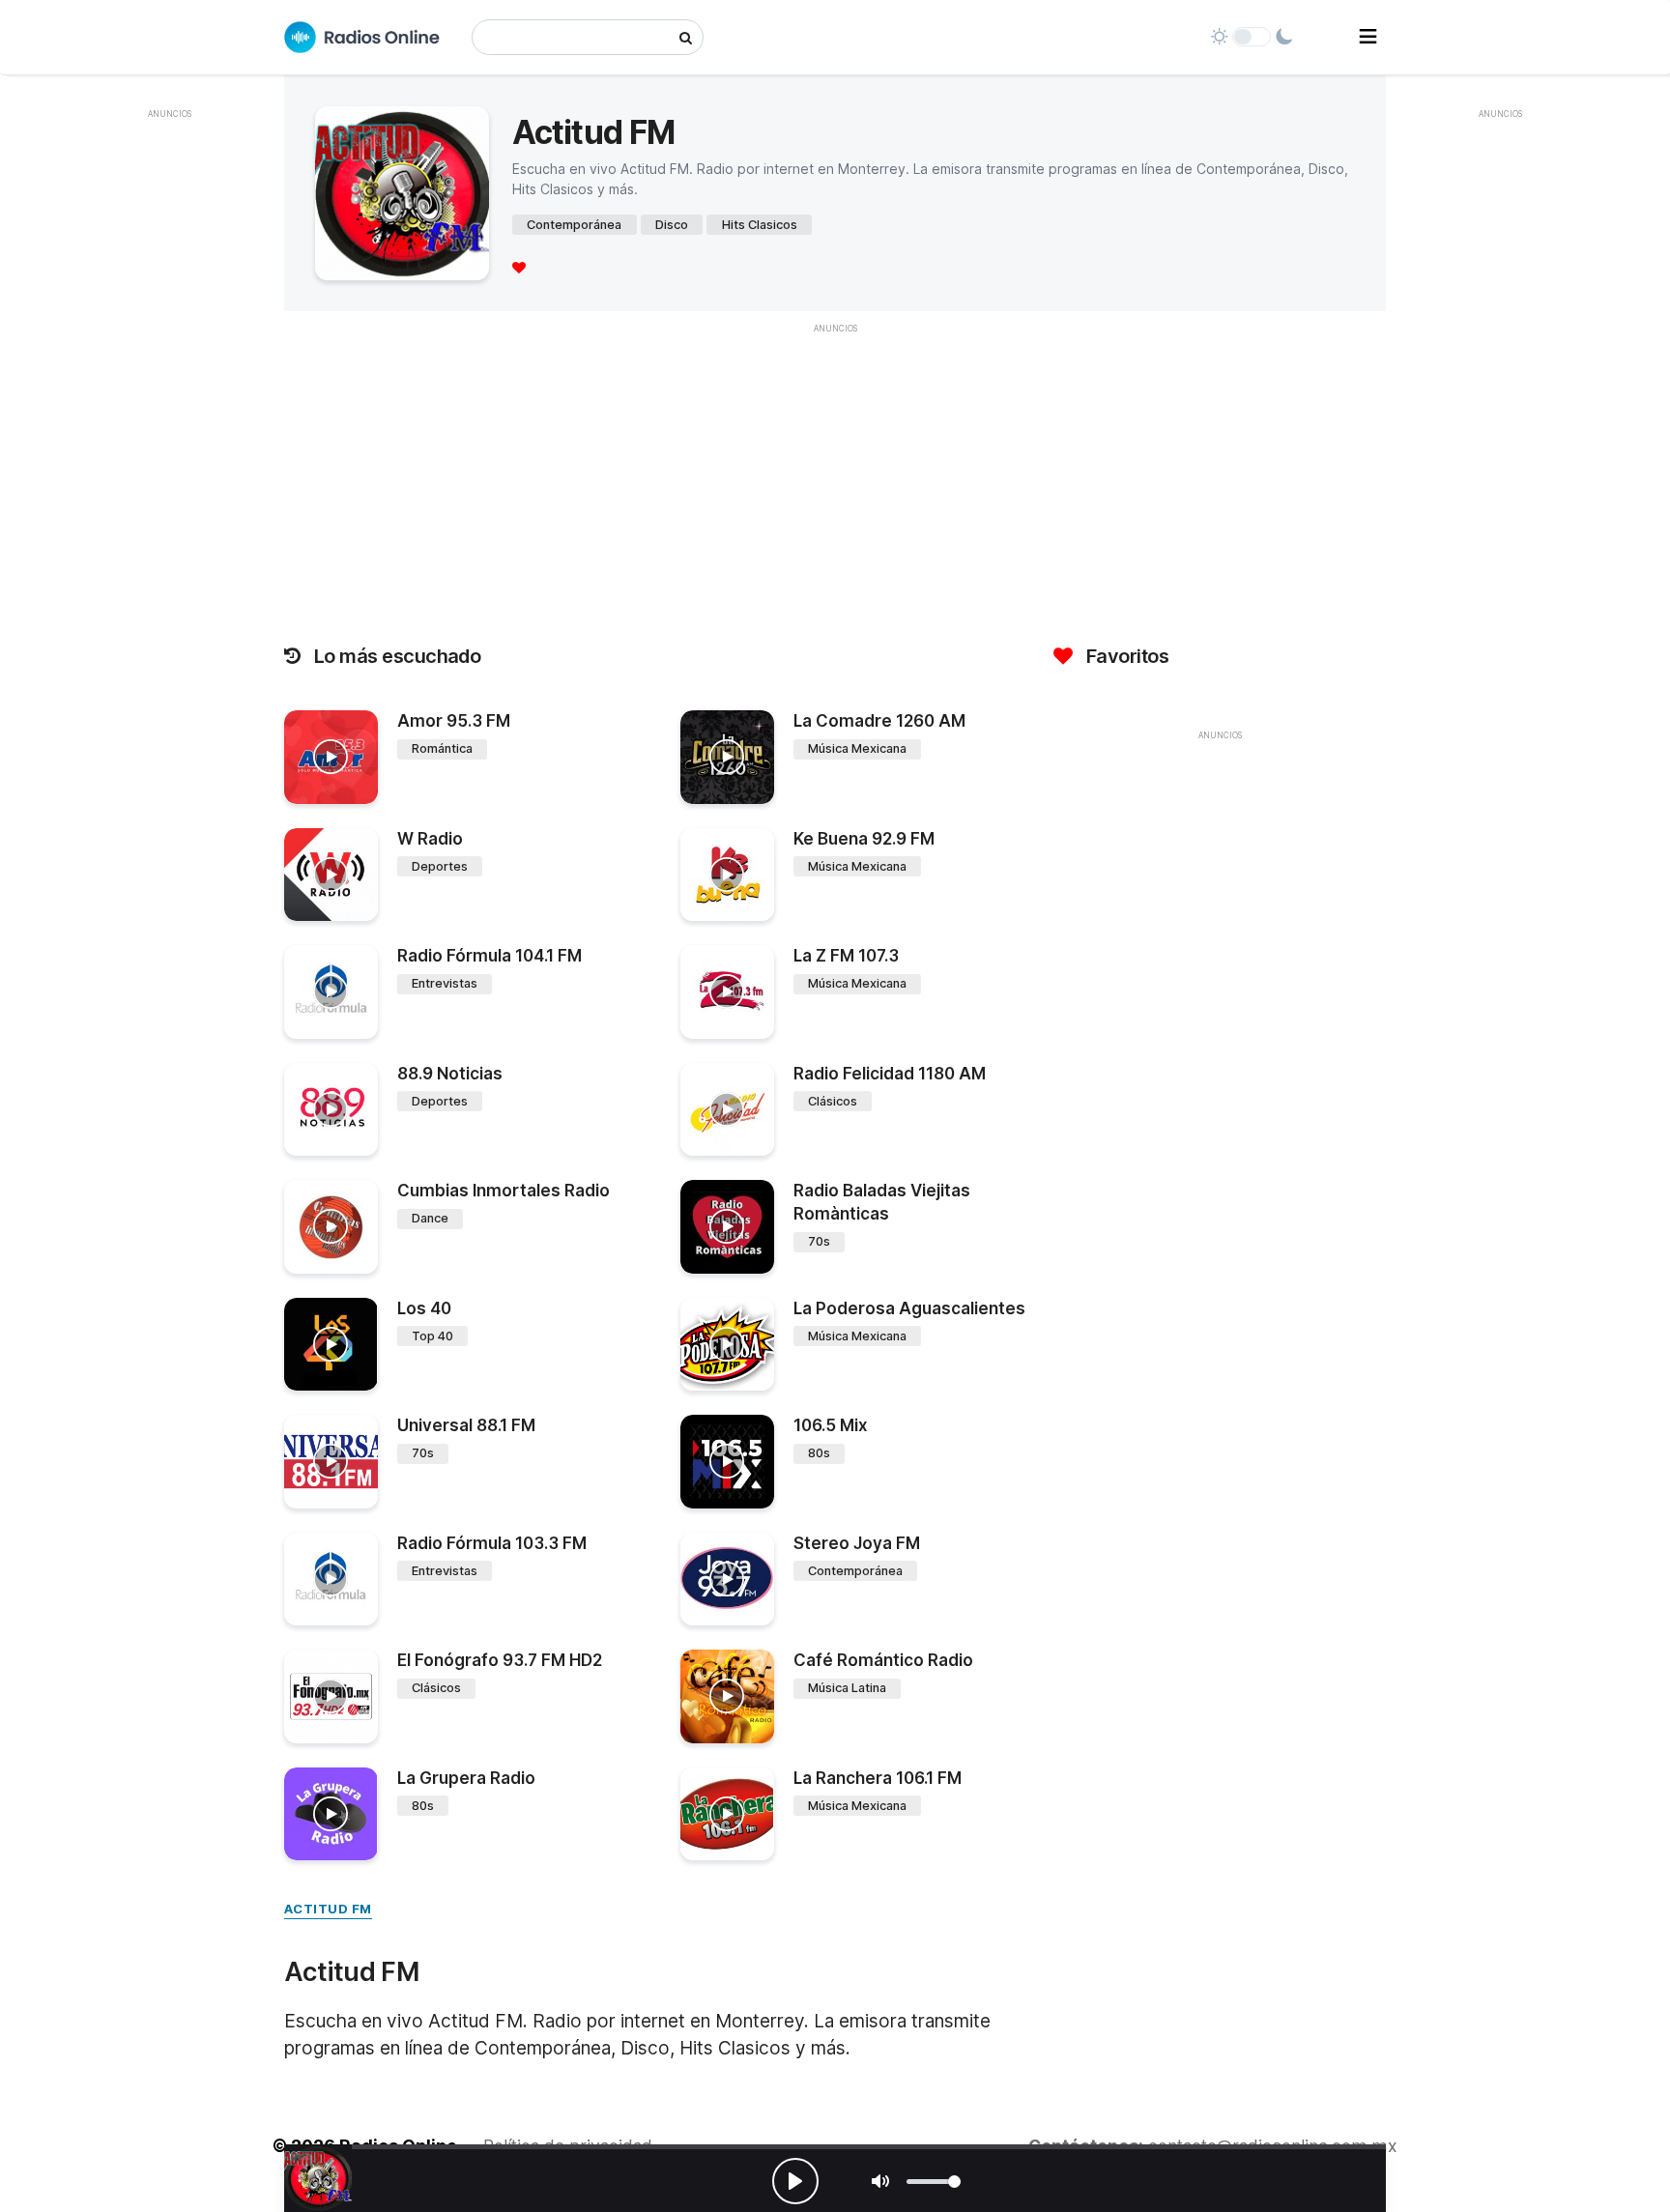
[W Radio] (331, 875)
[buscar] (686, 37)
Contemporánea (574, 225)
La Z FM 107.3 (846, 956)
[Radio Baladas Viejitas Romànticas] (727, 1227)
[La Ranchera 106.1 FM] (727, 1814)
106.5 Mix (831, 1425)
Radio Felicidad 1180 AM (890, 1074)
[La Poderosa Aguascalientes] (727, 1345)
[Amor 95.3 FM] (331, 757)
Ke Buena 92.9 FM (864, 839)
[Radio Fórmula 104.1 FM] (331, 992)
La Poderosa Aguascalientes (909, 1308)
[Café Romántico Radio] (727, 1696)
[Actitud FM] (318, 2178)
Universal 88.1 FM (466, 1425)
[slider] (934, 2182)
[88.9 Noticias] (331, 1110)
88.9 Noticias (450, 1074)
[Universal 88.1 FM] (331, 1462)
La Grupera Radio (466, 1778)
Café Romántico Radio (883, 1660)
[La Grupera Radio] (331, 1814)
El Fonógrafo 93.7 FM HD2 (500, 1660)
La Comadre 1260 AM (879, 721)
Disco (672, 225)
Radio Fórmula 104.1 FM (489, 956)
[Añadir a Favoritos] (360, 790)
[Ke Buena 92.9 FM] (727, 875)
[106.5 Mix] (727, 1462)
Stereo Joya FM (857, 1543)
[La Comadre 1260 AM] (727, 757)
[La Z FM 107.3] (727, 992)
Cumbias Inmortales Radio (504, 1191)
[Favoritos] (519, 267)
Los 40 (424, 1308)
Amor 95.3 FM (454, 721)
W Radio (430, 839)
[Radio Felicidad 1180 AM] (727, 1110)
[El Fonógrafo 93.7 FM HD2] (331, 1696)
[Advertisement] (169, 419)
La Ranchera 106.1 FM (878, 1778)
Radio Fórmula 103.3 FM (492, 1543)
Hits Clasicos (760, 225)
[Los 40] (331, 1345)
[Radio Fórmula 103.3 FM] (331, 1580)
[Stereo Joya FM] (727, 1580)
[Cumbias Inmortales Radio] (331, 1227)
